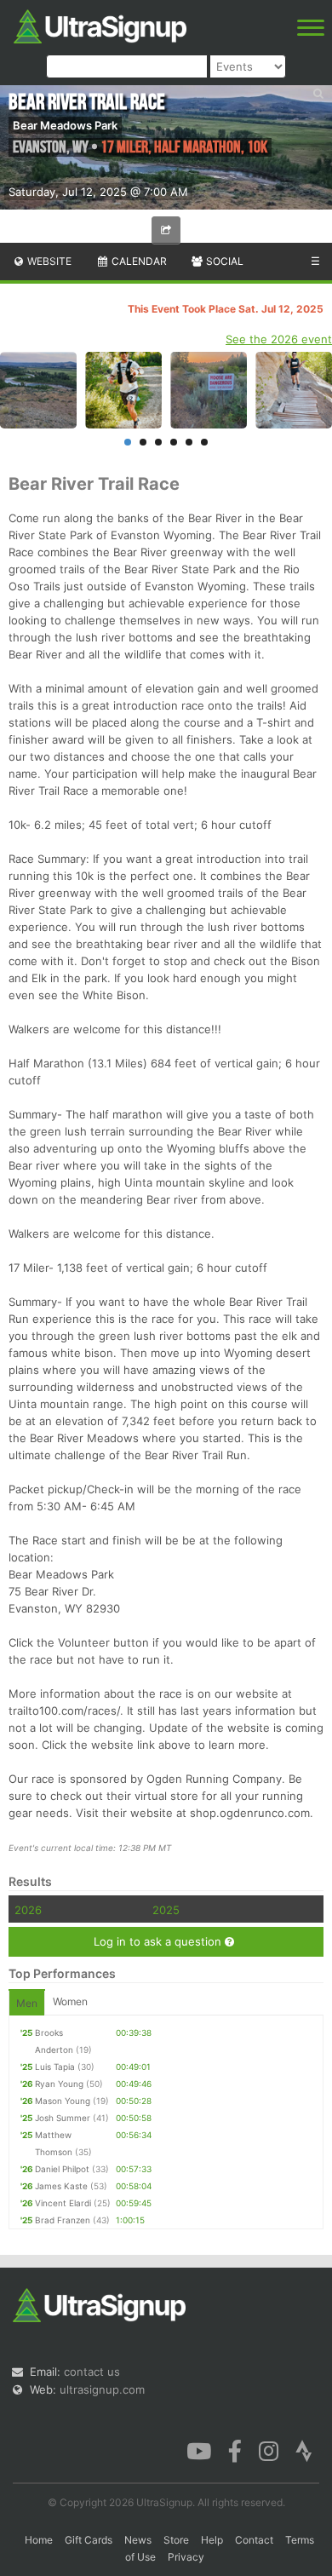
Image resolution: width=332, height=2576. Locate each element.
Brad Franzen (63, 2220)
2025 (166, 1910)
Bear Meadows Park (65, 125)
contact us (92, 2372)
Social (223, 261)
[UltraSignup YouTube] (199, 2450)
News (138, 2540)
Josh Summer (63, 2118)
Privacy (186, 2557)
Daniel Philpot (62, 2169)
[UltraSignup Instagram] (269, 2450)
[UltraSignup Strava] (304, 2450)
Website (48, 261)
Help (212, 2540)
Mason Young (63, 2101)
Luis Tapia (55, 2067)
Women (70, 2001)
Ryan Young (59, 2084)
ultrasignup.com (102, 2389)
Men (27, 2003)
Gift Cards (89, 2540)
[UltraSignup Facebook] (235, 2450)
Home (39, 2540)
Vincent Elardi (63, 2203)
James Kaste (61, 2186)
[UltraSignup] (100, 25)
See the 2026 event (279, 339)
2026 (28, 1910)
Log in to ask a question (159, 1941)
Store (176, 2540)
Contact (254, 2540)
